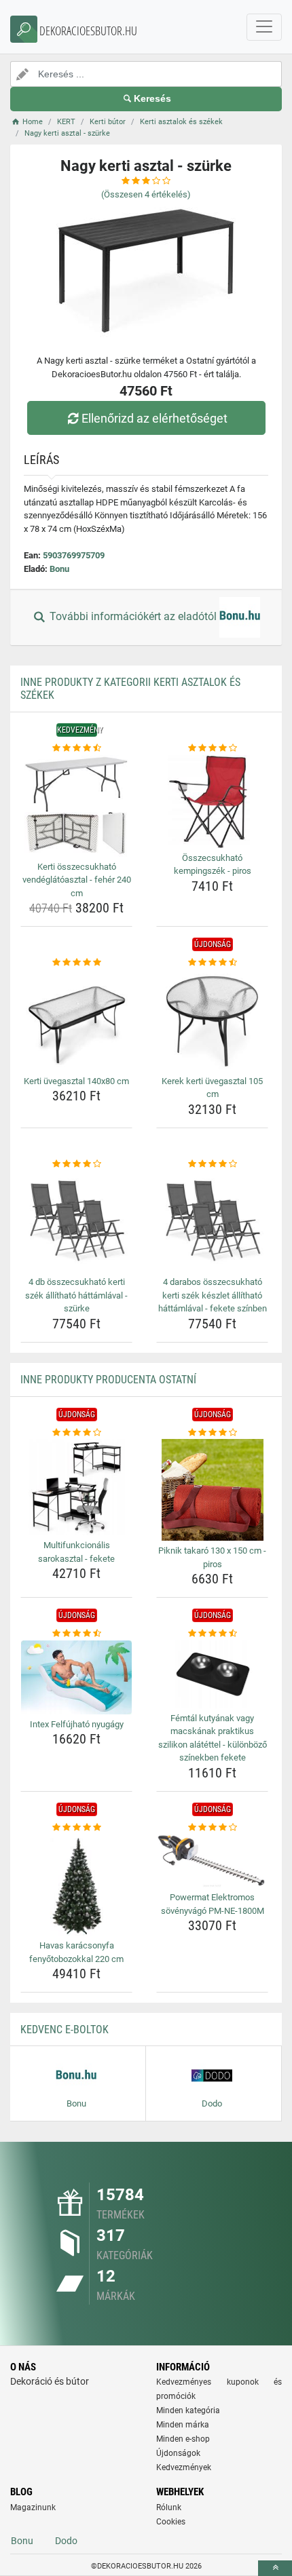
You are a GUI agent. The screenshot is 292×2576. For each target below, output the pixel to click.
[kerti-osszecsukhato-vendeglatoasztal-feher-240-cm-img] (76, 806)
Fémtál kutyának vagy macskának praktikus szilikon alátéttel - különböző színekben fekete (213, 1738)
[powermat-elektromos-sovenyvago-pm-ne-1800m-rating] (212, 1828)
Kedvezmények (184, 2467)
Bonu (59, 569)
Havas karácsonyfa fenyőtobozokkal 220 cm (76, 1952)
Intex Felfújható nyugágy (77, 1724)
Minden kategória (188, 2410)
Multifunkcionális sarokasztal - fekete (76, 1552)
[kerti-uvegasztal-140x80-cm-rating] (76, 963)
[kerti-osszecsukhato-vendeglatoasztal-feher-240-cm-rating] (76, 748)
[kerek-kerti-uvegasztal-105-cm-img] (212, 1020)
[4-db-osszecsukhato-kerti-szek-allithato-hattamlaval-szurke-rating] (76, 1164)
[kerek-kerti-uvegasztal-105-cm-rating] (212, 963)
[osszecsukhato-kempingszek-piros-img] (212, 802)
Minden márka (183, 2425)
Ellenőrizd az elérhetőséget (154, 418)
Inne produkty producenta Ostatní (108, 1380)
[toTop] (275, 2568)
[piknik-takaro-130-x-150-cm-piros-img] (212, 1490)
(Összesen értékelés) (146, 194)
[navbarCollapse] (264, 27)
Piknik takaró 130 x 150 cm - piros (212, 1557)
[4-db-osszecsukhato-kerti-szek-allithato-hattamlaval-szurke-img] (76, 1221)
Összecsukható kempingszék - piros (213, 865)
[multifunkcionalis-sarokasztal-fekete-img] (76, 1487)
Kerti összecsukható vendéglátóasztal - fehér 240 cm (77, 880)
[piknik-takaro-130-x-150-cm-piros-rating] (212, 1433)
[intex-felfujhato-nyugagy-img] (76, 1677)
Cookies (171, 2522)
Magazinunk (33, 2507)
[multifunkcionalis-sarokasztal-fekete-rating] (76, 1433)
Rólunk (169, 2507)
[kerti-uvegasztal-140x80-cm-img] (76, 1020)
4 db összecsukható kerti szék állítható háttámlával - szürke (76, 1295)
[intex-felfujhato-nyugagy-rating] (76, 1634)
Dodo (66, 2541)
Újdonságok (178, 2453)
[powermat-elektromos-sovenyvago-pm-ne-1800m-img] (212, 1861)
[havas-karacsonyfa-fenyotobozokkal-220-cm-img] (76, 1885)
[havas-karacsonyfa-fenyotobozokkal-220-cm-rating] (76, 1828)
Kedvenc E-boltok (65, 2030)
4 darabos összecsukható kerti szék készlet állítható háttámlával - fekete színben (213, 1295)
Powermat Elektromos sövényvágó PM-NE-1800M (213, 1904)
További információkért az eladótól (133, 617)
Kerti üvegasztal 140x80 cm (76, 1081)
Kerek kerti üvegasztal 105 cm (212, 1088)
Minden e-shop (183, 2439)
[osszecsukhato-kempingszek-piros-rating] (212, 748)
